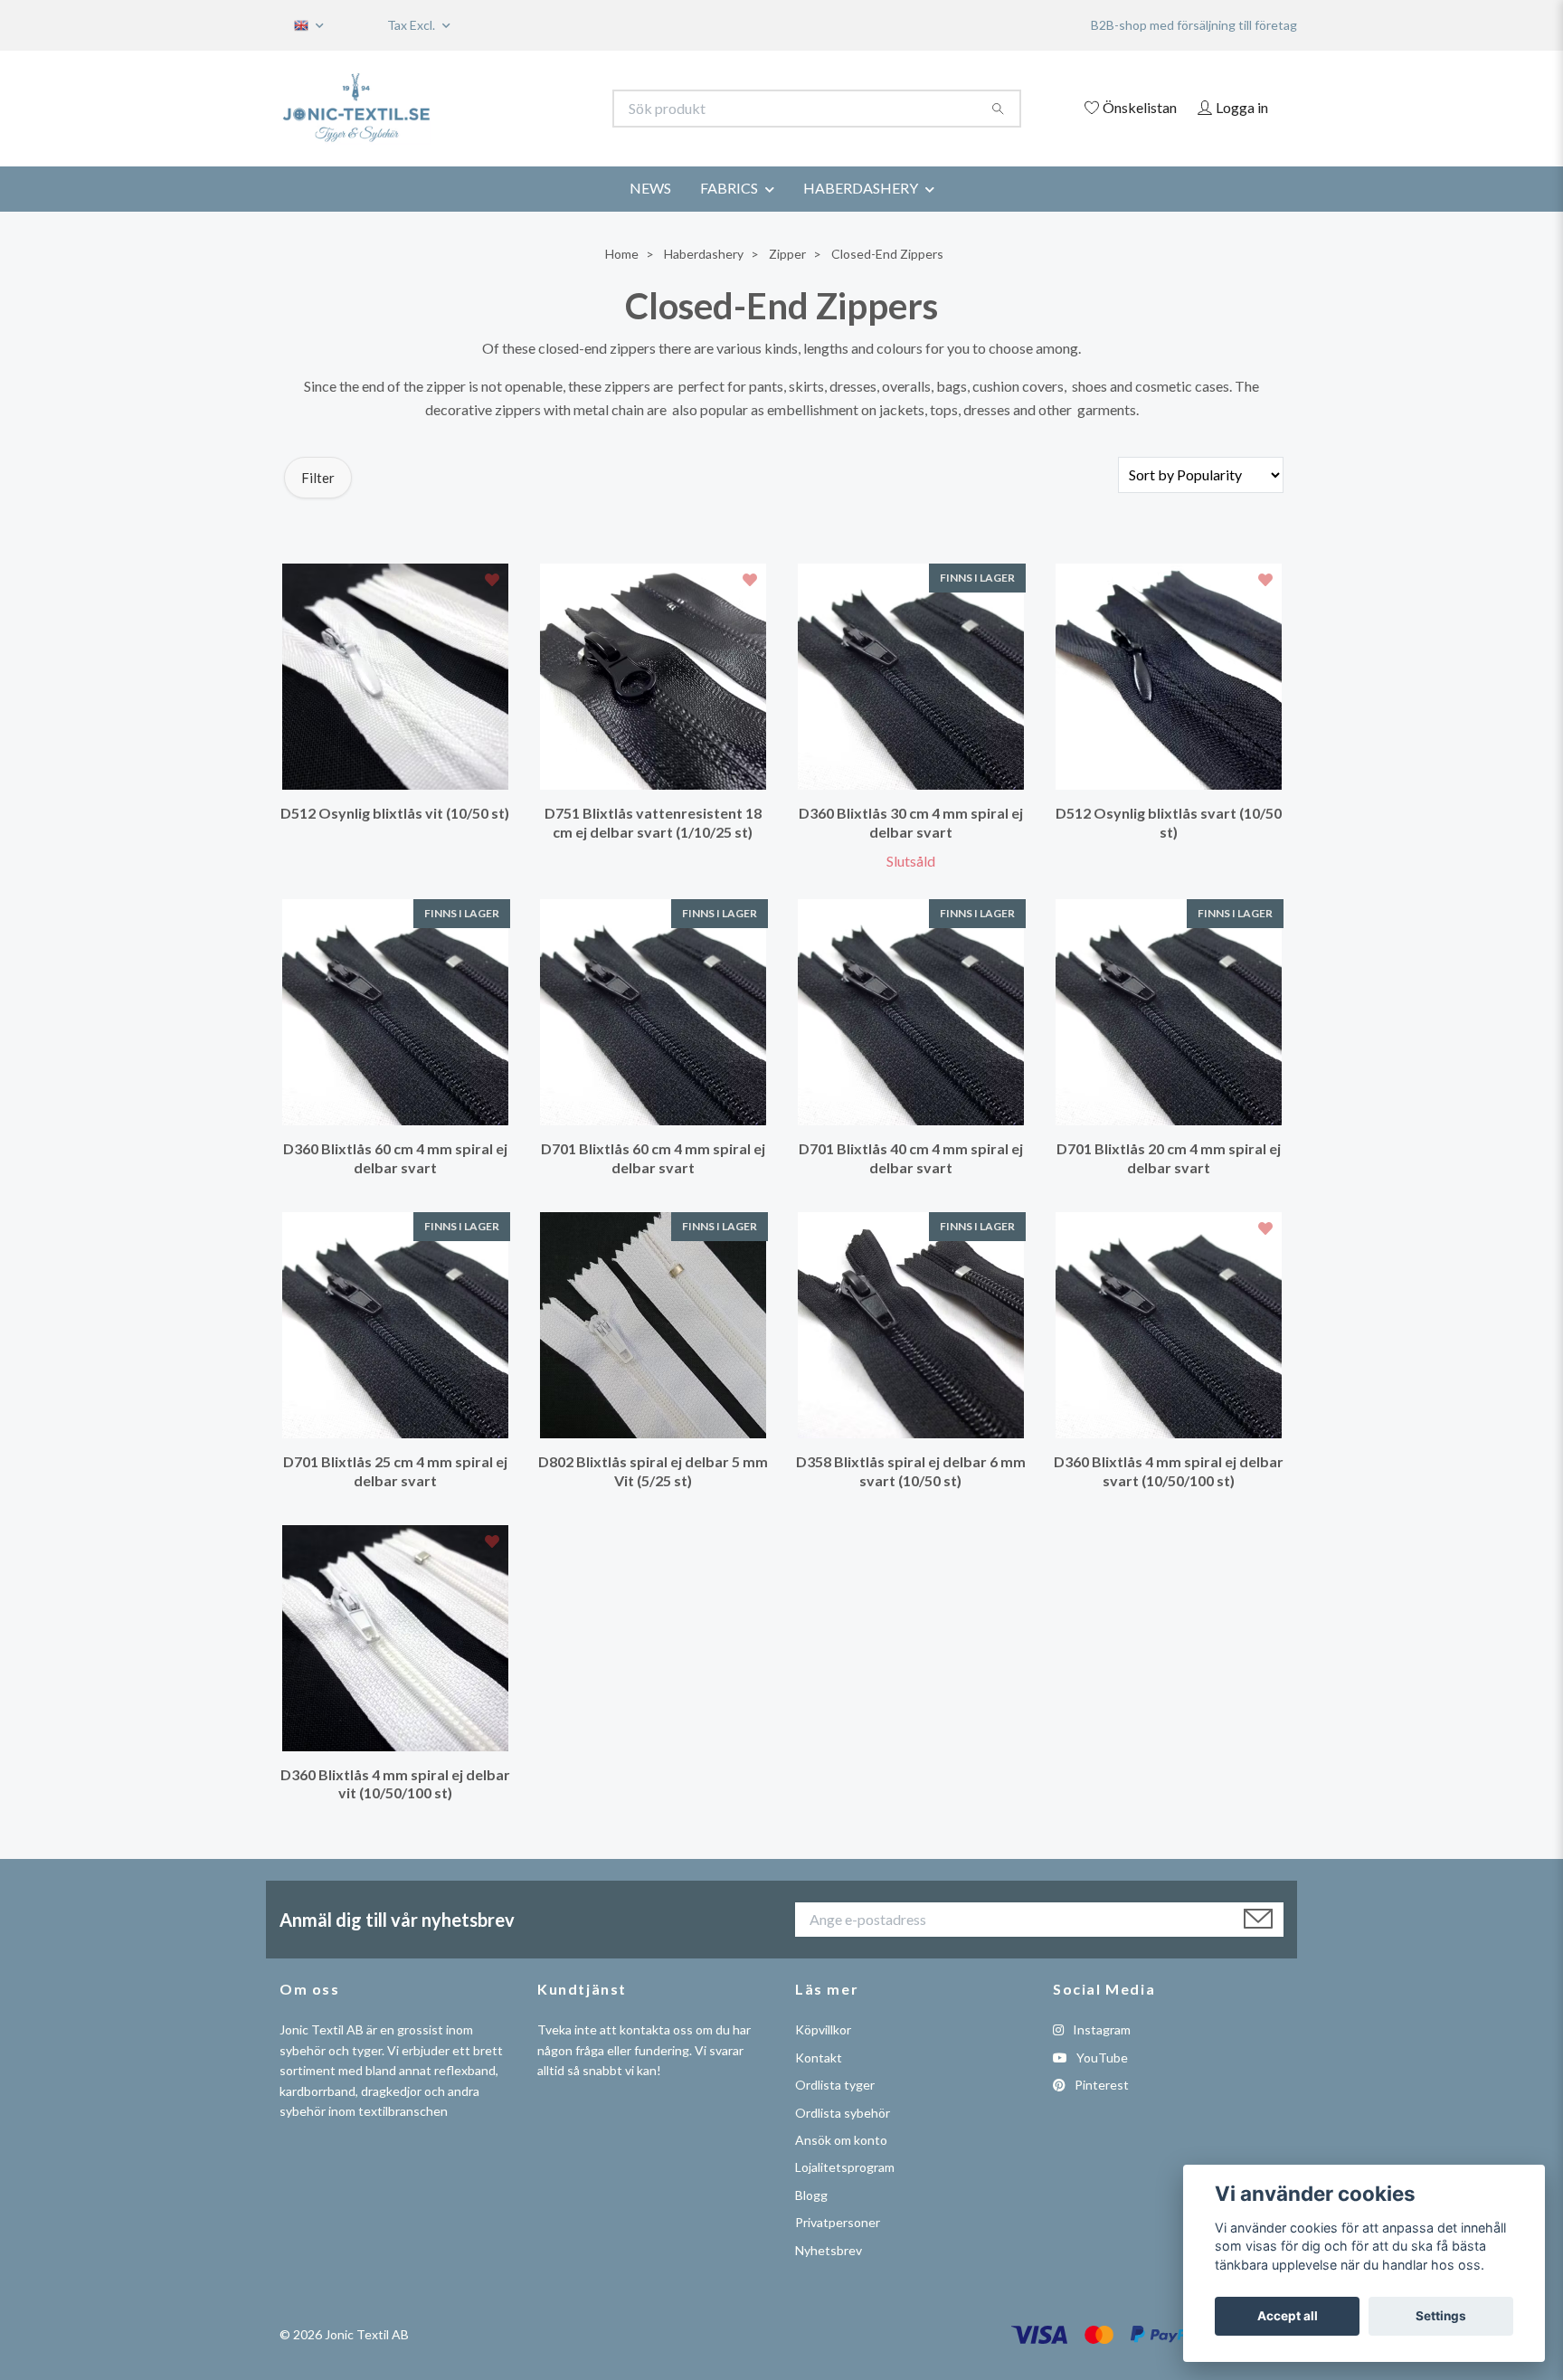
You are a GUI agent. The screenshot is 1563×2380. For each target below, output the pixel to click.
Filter (318, 478)
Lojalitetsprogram (845, 2167)
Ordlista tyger (835, 2085)
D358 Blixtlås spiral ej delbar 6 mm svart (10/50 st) (911, 1471)
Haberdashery (704, 254)
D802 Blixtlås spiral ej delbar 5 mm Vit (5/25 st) (653, 1471)
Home (622, 254)
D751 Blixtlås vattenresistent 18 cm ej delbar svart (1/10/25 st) (653, 822)
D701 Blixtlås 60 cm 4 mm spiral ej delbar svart (653, 1158)
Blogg (811, 2195)
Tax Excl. (412, 25)
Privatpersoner (838, 2222)
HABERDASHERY (861, 188)
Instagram (1100, 2029)
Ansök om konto (841, 2140)
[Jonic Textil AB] (531, 109)
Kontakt (819, 2058)
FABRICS (729, 188)
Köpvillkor (823, 2029)
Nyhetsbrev (829, 2250)
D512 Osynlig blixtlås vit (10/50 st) (395, 813)
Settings (1441, 2316)
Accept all (1288, 2316)
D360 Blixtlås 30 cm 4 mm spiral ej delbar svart (911, 822)
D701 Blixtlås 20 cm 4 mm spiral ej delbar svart (1169, 1158)
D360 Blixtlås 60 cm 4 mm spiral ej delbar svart (395, 1158)
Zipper (787, 254)
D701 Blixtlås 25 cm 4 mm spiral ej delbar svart (395, 1471)
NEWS (650, 188)
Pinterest (1100, 2085)
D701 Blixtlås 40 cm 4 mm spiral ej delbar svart (911, 1158)
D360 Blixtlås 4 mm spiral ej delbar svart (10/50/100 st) (1169, 1471)
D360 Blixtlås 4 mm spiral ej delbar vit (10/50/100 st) (395, 1784)
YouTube (1101, 2058)
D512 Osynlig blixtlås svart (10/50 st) (1169, 822)
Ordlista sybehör (843, 2113)
